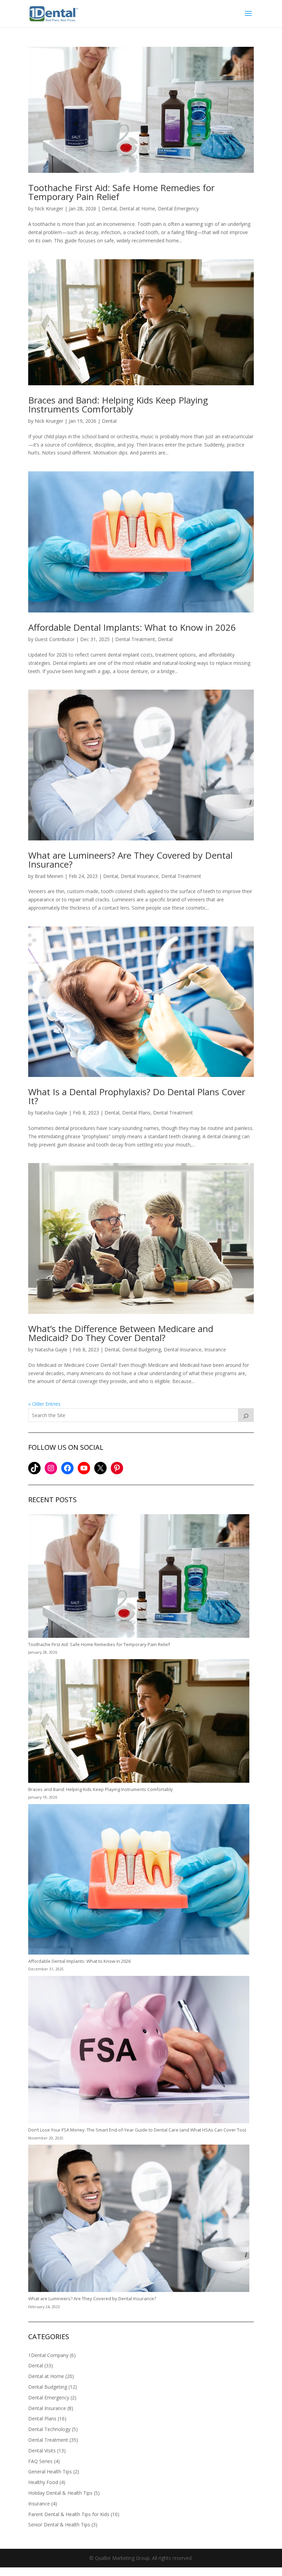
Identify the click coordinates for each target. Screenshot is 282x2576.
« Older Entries (44, 1404)
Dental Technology (49, 2429)
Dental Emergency (178, 208)
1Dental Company (48, 2355)
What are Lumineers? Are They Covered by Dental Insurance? (130, 860)
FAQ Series (40, 2461)
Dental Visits (42, 2451)
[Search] (246, 1415)
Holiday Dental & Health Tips (60, 2493)
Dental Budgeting (142, 1349)
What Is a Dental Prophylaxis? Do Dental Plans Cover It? (137, 1096)
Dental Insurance (140, 876)
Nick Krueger (49, 208)
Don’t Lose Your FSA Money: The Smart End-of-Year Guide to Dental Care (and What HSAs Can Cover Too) (137, 2130)
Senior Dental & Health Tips (59, 2525)
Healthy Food (43, 2482)
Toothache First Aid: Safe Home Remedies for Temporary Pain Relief (121, 192)
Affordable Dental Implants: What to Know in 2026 (132, 627)
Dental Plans (136, 1113)
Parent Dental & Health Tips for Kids (69, 2514)
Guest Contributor (55, 639)
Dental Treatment (135, 639)
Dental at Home (137, 208)
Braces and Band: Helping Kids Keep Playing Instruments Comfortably (118, 405)
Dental (109, 208)
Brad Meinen (49, 876)
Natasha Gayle (51, 1113)
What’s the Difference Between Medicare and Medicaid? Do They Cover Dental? (121, 1333)
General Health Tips (50, 2472)
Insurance (215, 1349)
